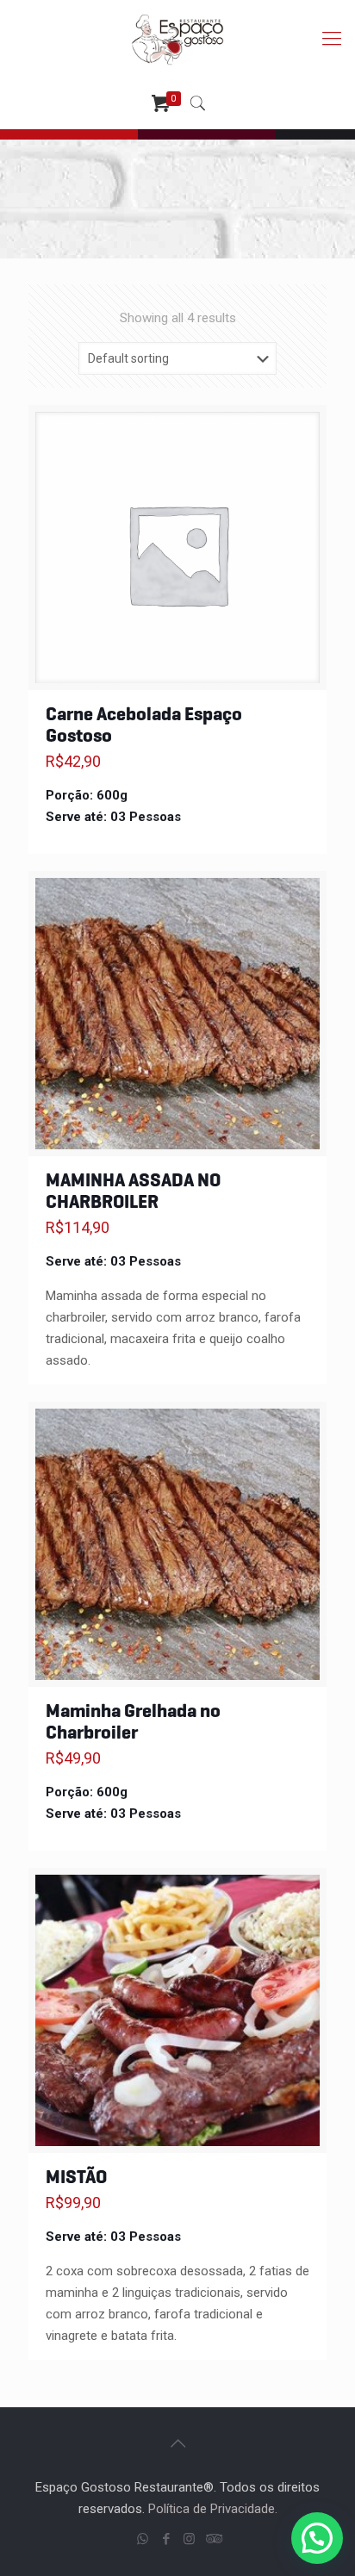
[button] (317, 2538)
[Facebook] (166, 2539)
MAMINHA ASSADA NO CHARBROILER (133, 1191)
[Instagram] (189, 2539)
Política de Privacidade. (213, 2509)
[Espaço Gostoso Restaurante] (177, 39)
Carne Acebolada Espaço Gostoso (144, 725)
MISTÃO (76, 2177)
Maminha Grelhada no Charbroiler (133, 1721)
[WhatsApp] (143, 2539)
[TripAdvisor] (212, 2539)
